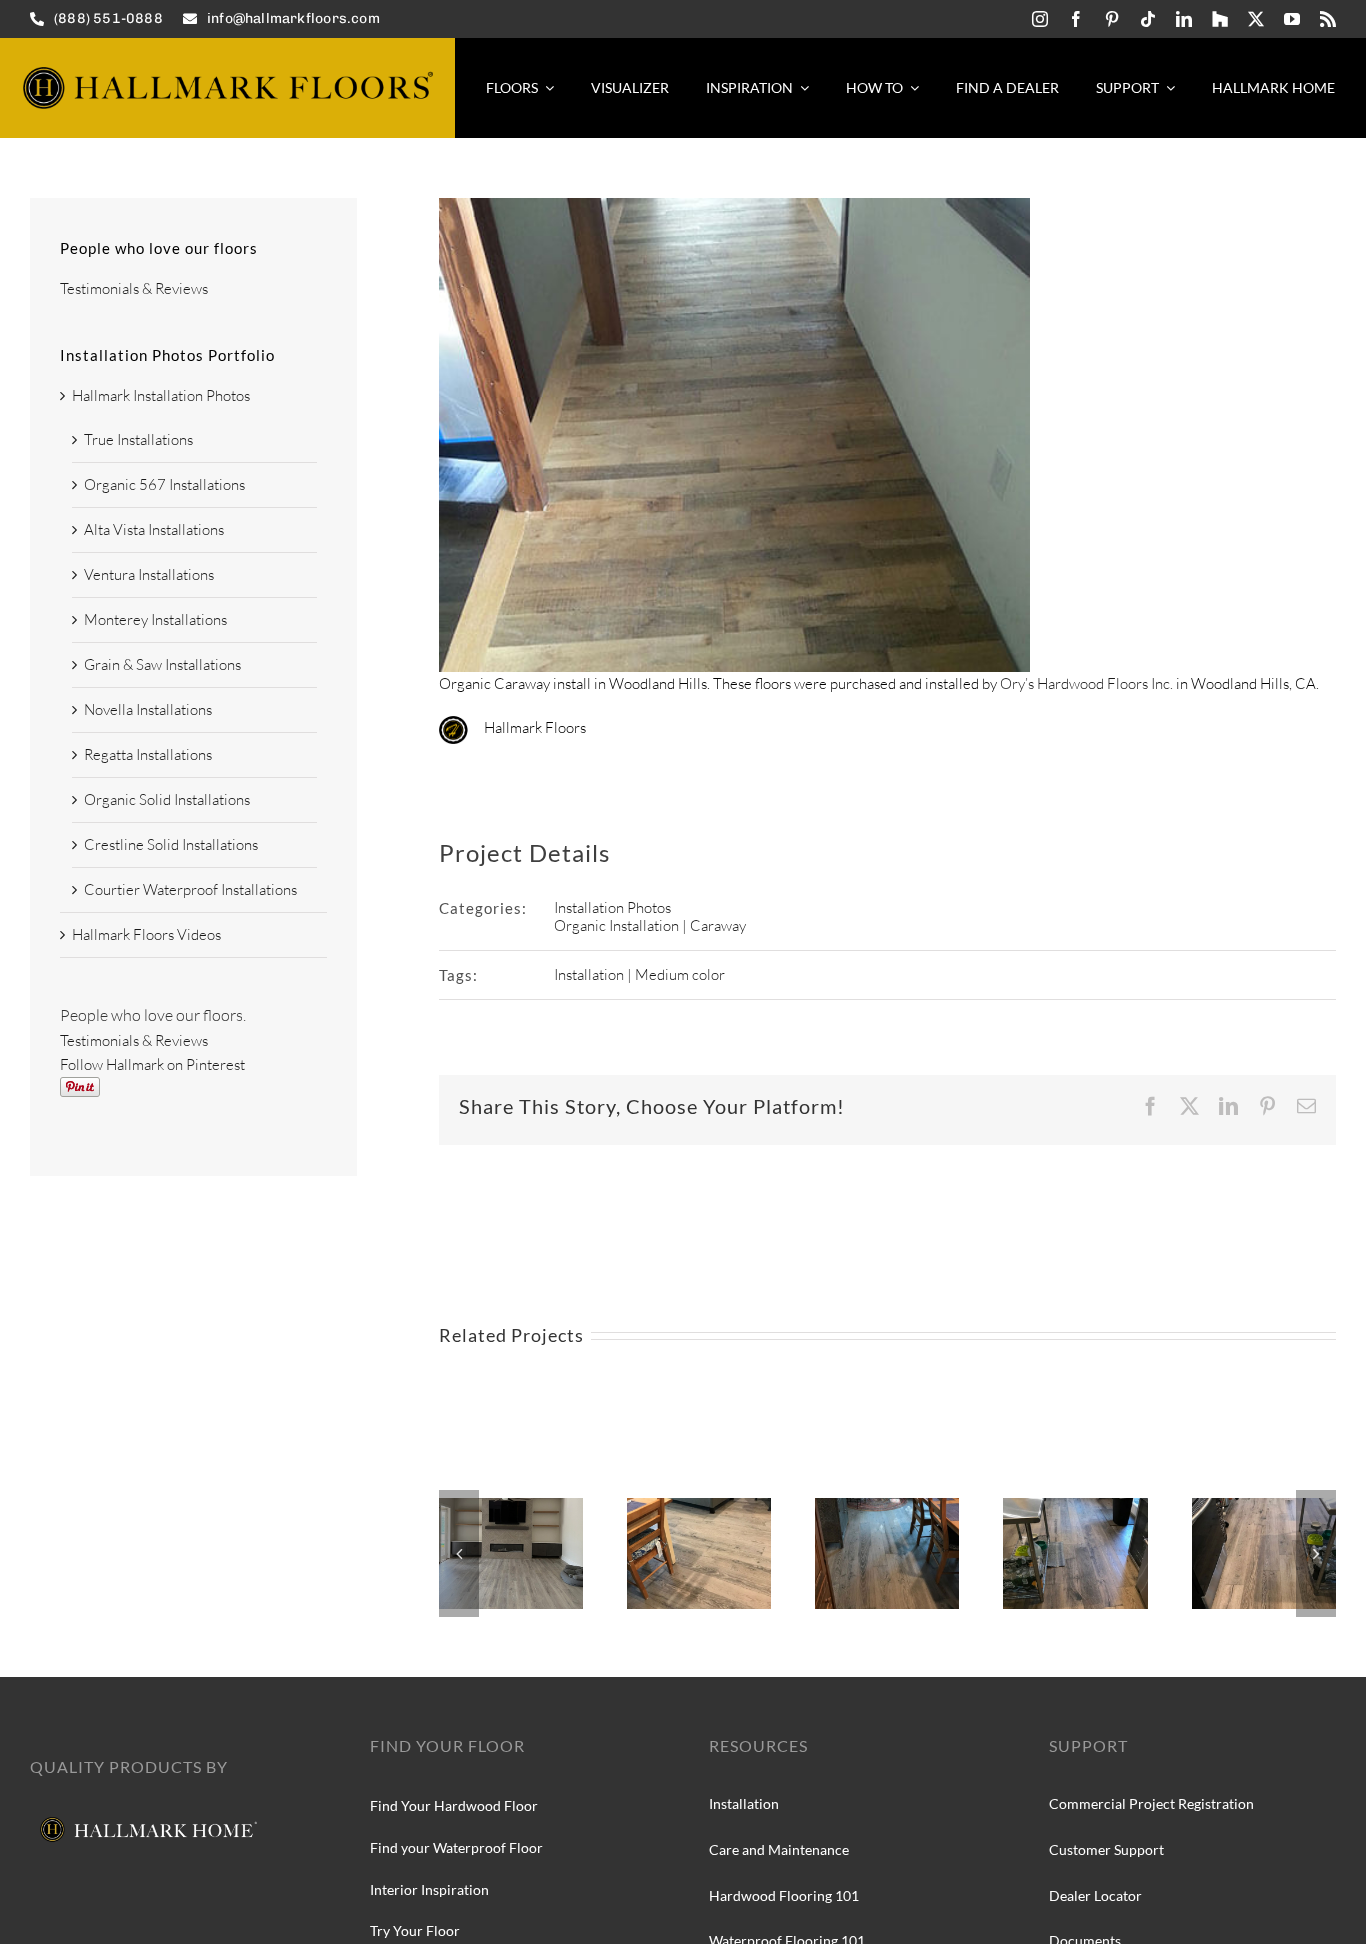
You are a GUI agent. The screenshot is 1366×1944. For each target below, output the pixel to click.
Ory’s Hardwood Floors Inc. (1086, 683)
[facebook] (1076, 19)
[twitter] (1256, 19)
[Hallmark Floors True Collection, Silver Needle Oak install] (887, 1507)
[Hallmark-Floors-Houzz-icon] (1220, 19)
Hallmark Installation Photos (161, 395)
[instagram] (1040, 19)
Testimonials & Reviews (134, 288)
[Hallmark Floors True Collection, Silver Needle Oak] (699, 1507)
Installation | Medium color (639, 974)
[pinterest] (1112, 19)
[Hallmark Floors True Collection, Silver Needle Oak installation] (1075, 1507)
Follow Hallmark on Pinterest (152, 1064)
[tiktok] (1148, 19)
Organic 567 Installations (164, 484)
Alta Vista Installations (154, 529)
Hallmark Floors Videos (146, 934)
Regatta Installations (148, 754)
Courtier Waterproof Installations (190, 889)
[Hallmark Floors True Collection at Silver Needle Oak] (1264, 1507)
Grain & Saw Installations (162, 664)
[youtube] (1292, 19)
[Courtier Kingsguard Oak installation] (511, 1507)
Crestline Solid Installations (171, 844)
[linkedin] (1184, 19)
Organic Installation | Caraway (650, 925)
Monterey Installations (155, 619)
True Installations (138, 439)
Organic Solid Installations (167, 799)
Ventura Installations (149, 574)
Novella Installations (148, 709)
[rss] (1328, 19)
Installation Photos (612, 907)
